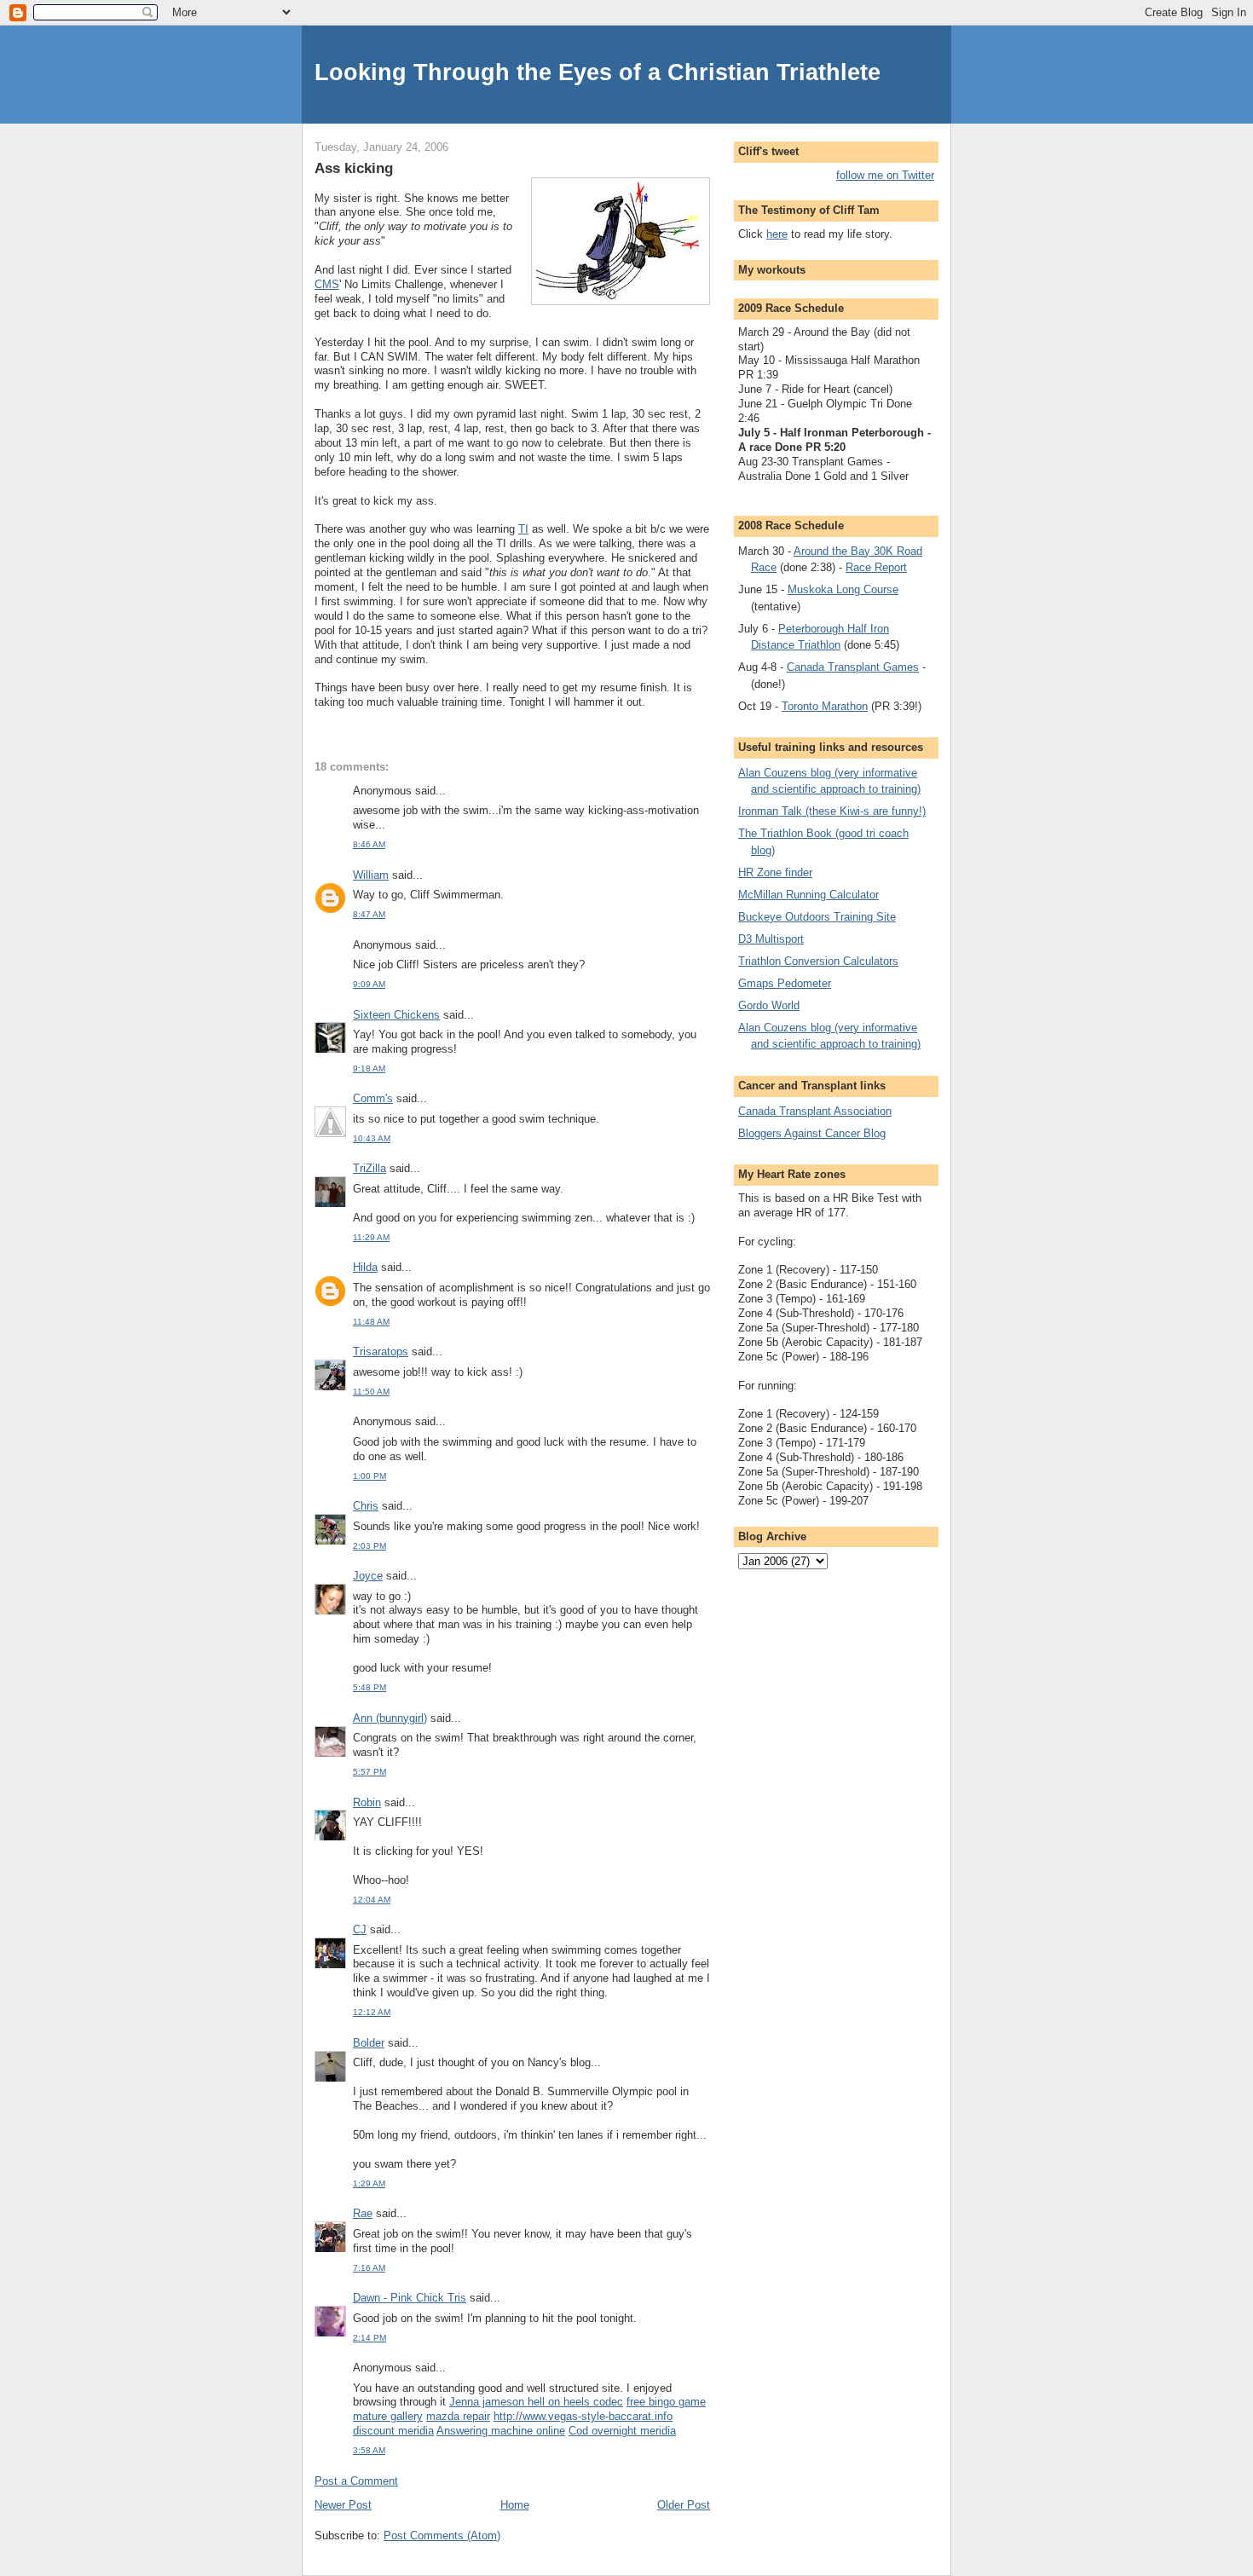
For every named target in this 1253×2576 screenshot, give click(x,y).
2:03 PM (370, 1546)
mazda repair (458, 2416)
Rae (363, 2213)
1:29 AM (369, 2183)
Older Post (684, 2505)
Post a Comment (356, 2481)
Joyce (368, 1576)
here (777, 234)
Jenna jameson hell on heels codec (536, 2402)
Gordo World (769, 1005)
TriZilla (370, 1168)
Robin (367, 1802)
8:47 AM (369, 914)
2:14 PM (370, 2338)
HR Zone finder (775, 872)
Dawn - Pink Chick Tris (410, 2298)
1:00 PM (370, 1476)
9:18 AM (369, 1069)
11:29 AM (371, 1237)
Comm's (373, 1098)
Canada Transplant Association (815, 1111)
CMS (327, 284)
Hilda (365, 1267)
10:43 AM (372, 1138)
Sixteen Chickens (396, 1015)
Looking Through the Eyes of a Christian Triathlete (598, 72)
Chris (366, 1506)
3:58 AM (369, 2450)
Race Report (876, 567)
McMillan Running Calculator (808, 895)
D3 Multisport (771, 939)
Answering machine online (501, 2431)
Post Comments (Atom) (442, 2536)
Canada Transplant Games (853, 667)
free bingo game (666, 2402)
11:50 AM (371, 1392)
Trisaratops (381, 1352)
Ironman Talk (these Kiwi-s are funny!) (832, 811)
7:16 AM (369, 2268)
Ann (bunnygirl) (390, 1718)
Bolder (369, 2043)
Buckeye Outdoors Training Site (817, 917)
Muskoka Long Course (843, 589)
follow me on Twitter (885, 175)
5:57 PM (370, 1772)
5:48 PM (370, 1687)
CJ (360, 1929)
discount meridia (393, 2431)
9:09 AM (369, 984)
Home (515, 2505)
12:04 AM (372, 1900)
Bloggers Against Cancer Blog (812, 1133)
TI (523, 529)
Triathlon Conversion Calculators (818, 961)
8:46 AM (369, 844)
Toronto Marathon (825, 706)
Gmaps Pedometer (785, 983)
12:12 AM (372, 2012)
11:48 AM (371, 1322)
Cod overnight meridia (622, 2431)
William (371, 875)
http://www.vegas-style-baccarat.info (583, 2416)
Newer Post (343, 2505)
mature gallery (388, 2416)
